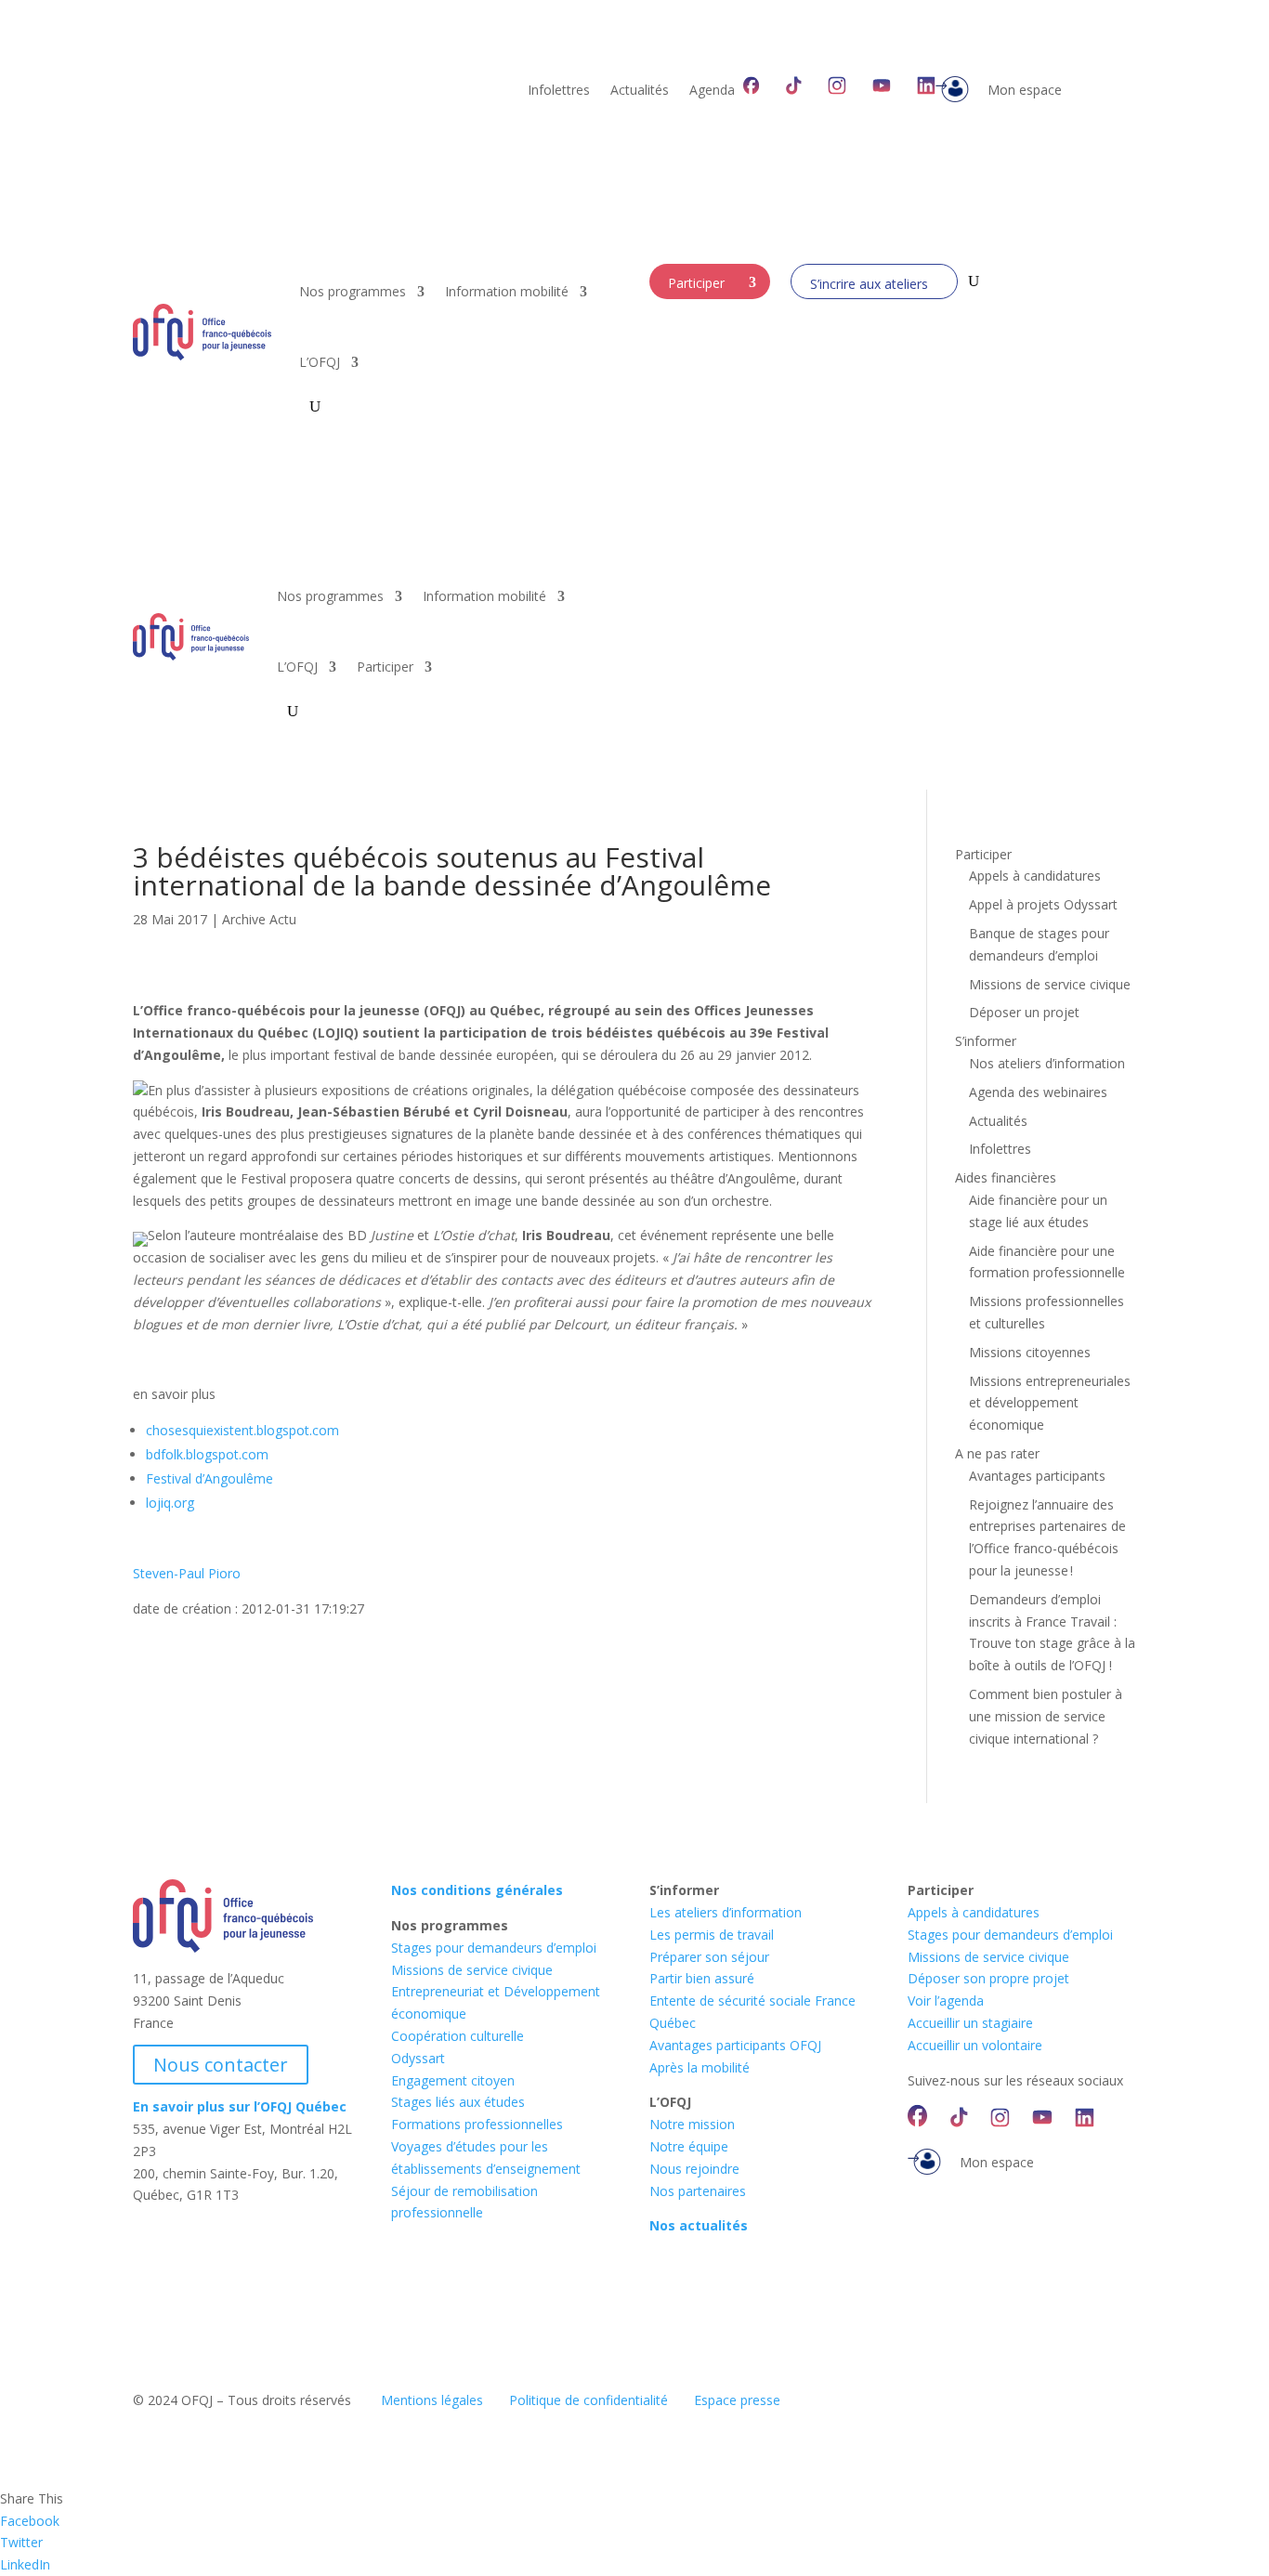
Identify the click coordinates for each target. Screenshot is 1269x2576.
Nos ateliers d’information (1047, 1063)
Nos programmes (353, 291)
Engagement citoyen (453, 2080)
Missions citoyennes (1030, 1352)
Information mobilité (507, 291)
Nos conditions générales (477, 1890)
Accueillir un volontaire (975, 2045)
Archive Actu (259, 919)
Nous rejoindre (694, 2169)
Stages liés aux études (458, 2102)
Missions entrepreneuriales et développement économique (1050, 1403)
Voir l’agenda (946, 2001)
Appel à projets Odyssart (1043, 904)
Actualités (640, 91)
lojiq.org (170, 1503)
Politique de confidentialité (589, 2400)
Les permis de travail (712, 1935)
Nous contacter (221, 2065)
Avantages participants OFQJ (735, 2045)
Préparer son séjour (709, 1957)
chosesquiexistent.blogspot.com (242, 1430)
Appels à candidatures (1035, 876)
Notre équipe (689, 2146)
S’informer (986, 1041)
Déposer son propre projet (988, 1978)
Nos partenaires (698, 2191)
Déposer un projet (1024, 1012)
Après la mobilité (700, 2067)
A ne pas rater (997, 1453)
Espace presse (737, 2400)
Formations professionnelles (477, 2124)
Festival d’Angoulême (209, 1478)
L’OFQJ (320, 362)
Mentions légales (432, 2400)
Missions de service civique (1050, 984)
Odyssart (418, 2058)
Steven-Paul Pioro (187, 1573)
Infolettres (559, 91)
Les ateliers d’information (726, 1912)
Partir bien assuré (702, 1978)
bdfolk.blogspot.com (207, 1454)
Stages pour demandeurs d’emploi (494, 1948)
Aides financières (1006, 1177)
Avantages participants (1037, 1476)
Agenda (712, 91)
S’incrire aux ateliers (869, 284)
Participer (696, 283)
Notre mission (692, 2124)
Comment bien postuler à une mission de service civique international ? (1046, 1716)
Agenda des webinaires (1038, 1092)
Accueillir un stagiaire (970, 2023)
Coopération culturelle (458, 2036)
